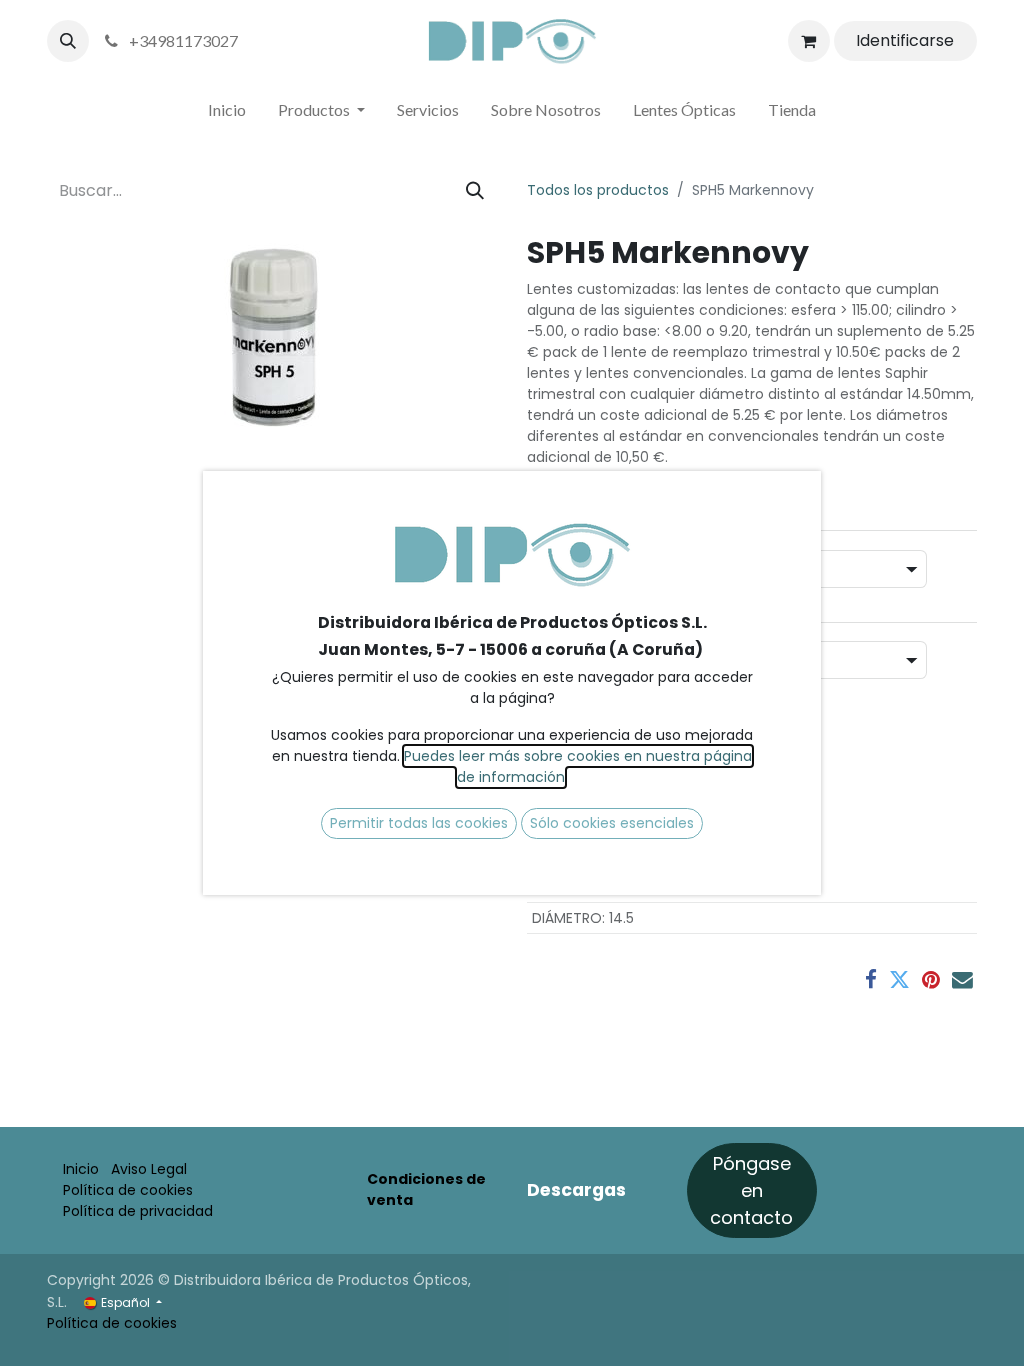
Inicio (81, 1169)
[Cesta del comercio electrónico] (809, 41)
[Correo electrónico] (962, 980)
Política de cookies (128, 1190)
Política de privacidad (138, 1211)
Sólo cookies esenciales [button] (612, 823)
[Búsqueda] (475, 190)
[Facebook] (871, 980)
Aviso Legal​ (149, 1169)
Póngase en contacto (751, 1190)
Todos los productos (598, 190)
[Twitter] (899, 980)
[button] (68, 41)
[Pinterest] (931, 980)
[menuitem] (227, 114)
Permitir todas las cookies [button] (419, 823)
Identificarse (905, 40)
